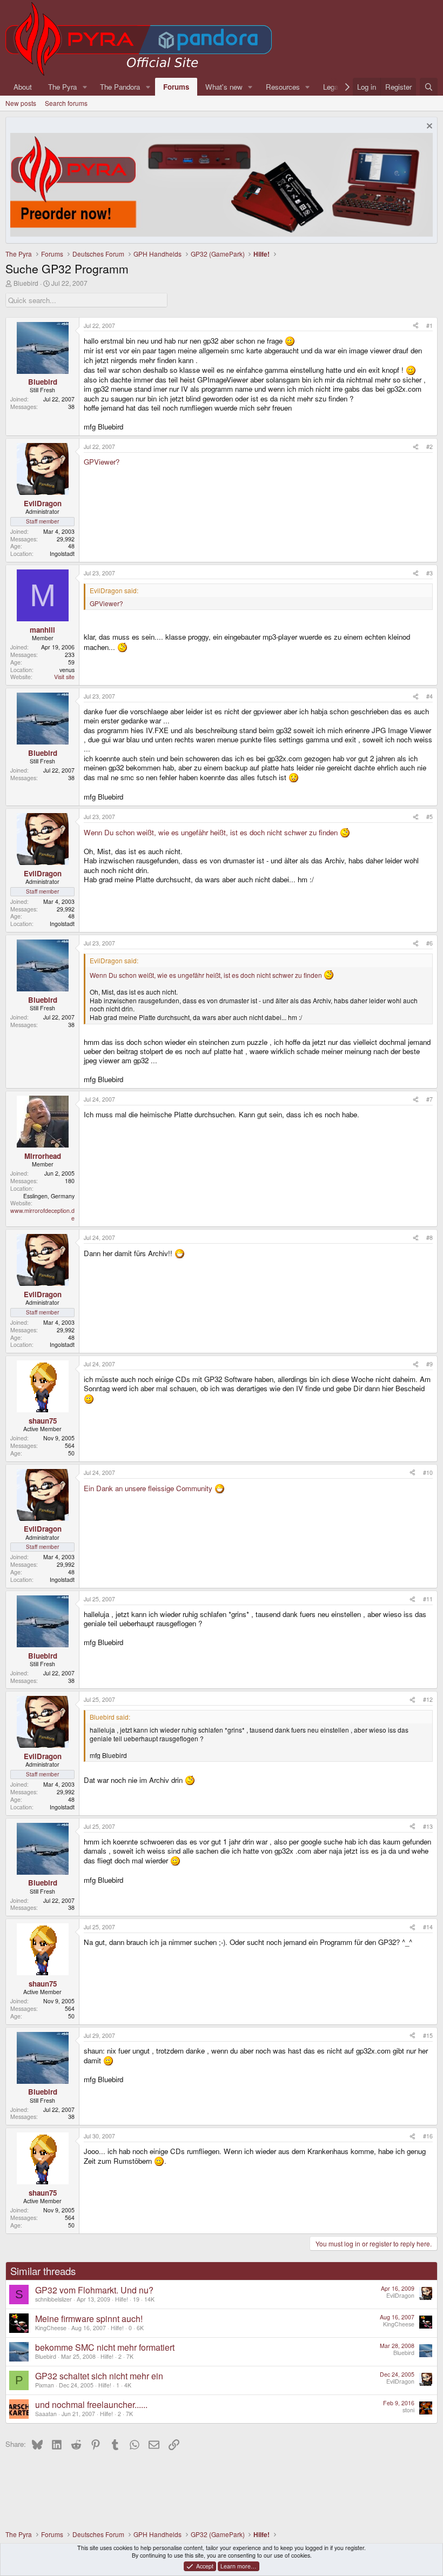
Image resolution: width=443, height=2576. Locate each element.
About (23, 87)
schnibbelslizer (53, 2299)
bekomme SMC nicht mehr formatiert (105, 2347)
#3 (429, 573)
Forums (176, 87)
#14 (428, 1927)
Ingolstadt (62, 554)
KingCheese (51, 2328)
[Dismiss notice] (428, 127)
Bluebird (26, 283)
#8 (429, 1237)
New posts (21, 103)
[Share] (416, 326)
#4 (429, 696)
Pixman (45, 2385)
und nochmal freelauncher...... (91, 2404)
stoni (408, 2410)
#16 (428, 2136)
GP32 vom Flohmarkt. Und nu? (94, 2290)
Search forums (66, 103)
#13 (428, 1826)
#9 (429, 1364)
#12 (428, 1699)
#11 (428, 1599)
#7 (429, 1099)
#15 (428, 2035)
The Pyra (62, 87)
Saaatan (46, 2414)
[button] (85, 87)
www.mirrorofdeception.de (42, 1214)
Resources (283, 87)
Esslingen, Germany (49, 1196)
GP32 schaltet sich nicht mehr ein (99, 2376)
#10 (428, 1473)
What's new (224, 87)
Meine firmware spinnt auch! (89, 2319)
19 (136, 2299)
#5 (429, 817)
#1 (429, 326)
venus (67, 670)
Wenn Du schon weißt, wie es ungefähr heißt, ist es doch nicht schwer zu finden (212, 832)
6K (140, 2328)
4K (128, 2385)
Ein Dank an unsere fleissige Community (149, 1488)
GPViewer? (102, 462)
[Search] (429, 87)
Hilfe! (122, 2299)
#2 (429, 447)
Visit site (64, 677)
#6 (429, 943)
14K (149, 2299)
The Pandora (120, 87)
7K (130, 2356)
